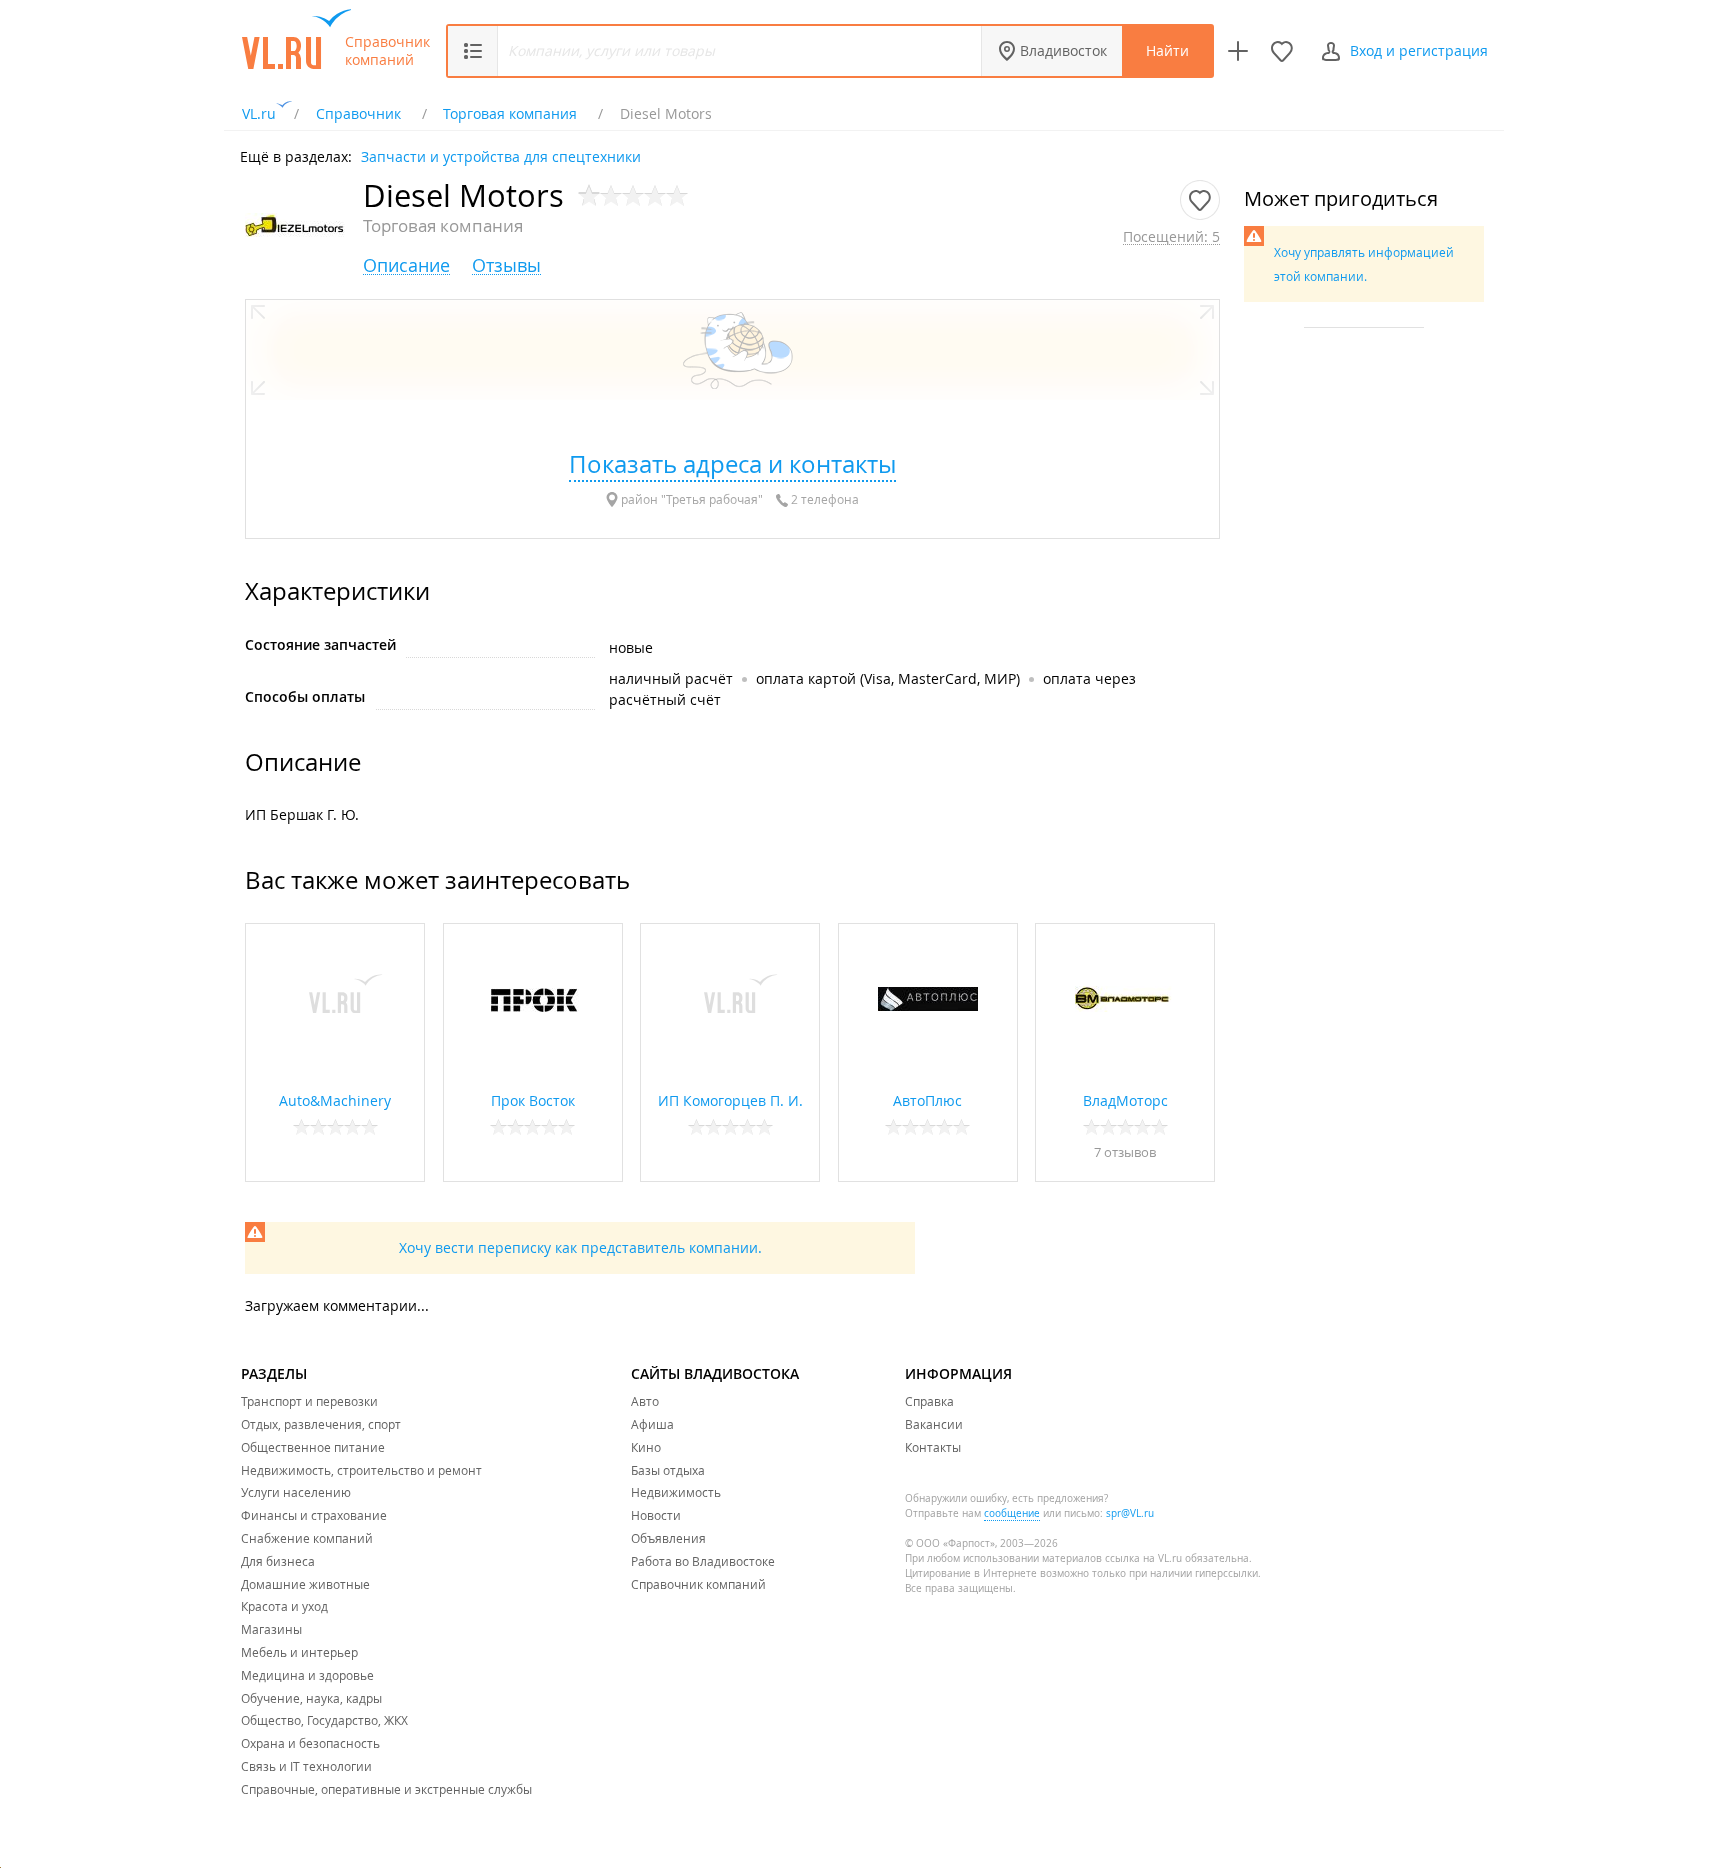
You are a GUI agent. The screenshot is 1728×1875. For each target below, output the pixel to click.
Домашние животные (305, 1584)
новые (631, 647)
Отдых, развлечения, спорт (321, 1424)
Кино (646, 1447)
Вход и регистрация (1419, 50)
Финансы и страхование (314, 1515)
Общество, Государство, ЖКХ (324, 1720)
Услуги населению (296, 1492)
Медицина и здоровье (307, 1675)
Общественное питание (313, 1447)
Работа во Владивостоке (703, 1561)
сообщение (1012, 1513)
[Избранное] (1282, 51)
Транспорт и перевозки (309, 1401)
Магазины (271, 1629)
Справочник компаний (387, 51)
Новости (656, 1515)
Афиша (652, 1424)
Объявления (668, 1538)
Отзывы (506, 265)
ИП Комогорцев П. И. (730, 1100)
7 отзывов (1125, 1152)
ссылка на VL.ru (1143, 1558)
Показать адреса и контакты (732, 464)
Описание (406, 265)
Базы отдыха (668, 1470)
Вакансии (934, 1424)
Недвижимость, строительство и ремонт (361, 1470)
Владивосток (1063, 50)
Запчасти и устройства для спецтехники (501, 155)
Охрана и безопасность (310, 1743)
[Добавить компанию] (1238, 51)
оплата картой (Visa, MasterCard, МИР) (888, 678)
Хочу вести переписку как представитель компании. (580, 1247)
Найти (1167, 50)
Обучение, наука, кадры (311, 1698)
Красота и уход (284, 1606)
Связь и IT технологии (306, 1766)
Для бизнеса (278, 1561)
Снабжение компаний (307, 1538)
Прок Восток (533, 1100)
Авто (645, 1401)
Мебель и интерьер (299, 1652)
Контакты (933, 1447)
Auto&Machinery (335, 1100)
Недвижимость (676, 1492)
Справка (929, 1401)
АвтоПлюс (927, 1100)
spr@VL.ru (1130, 1513)
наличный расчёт (671, 678)
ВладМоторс (1125, 1100)
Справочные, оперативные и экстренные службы (386, 1789)
